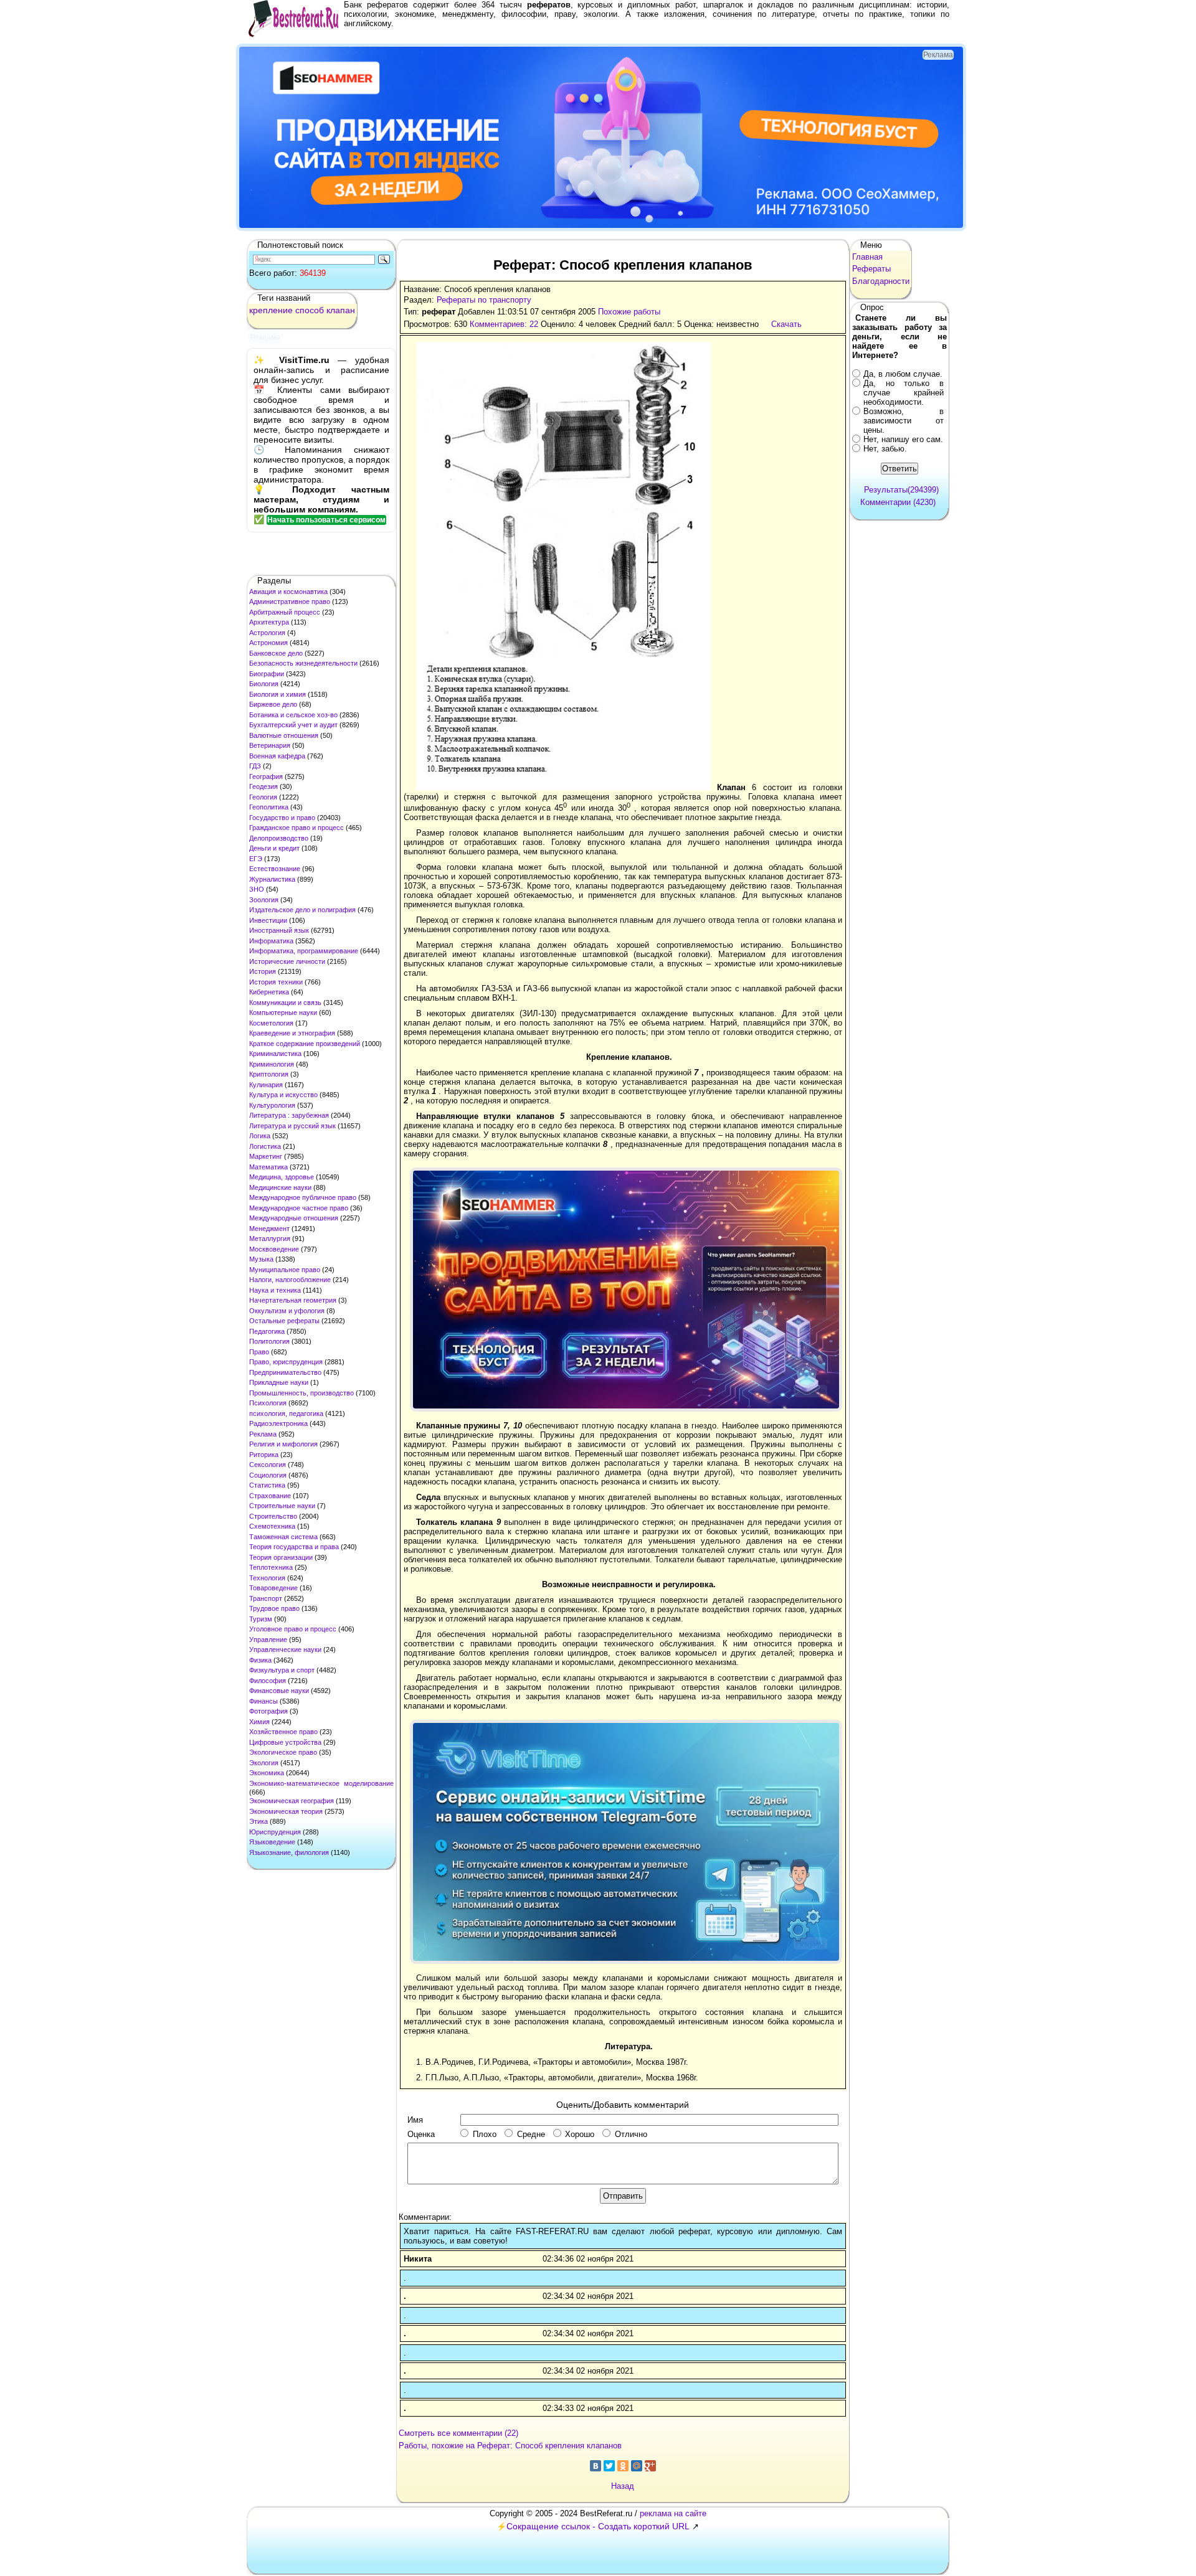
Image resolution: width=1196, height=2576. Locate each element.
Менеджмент (269, 1229)
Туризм (261, 1619)
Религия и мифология (283, 1444)
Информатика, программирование (304, 951)
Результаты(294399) (901, 490)
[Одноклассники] (623, 2466)
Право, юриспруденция (286, 1362)
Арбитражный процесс (285, 612)
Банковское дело (276, 653)
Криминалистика (275, 1054)
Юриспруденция (275, 1832)
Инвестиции (268, 920)
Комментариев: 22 (504, 324)
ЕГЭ (256, 859)
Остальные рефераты (284, 1321)
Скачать (786, 324)
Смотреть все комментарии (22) (458, 2433)
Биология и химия (278, 694)
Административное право (290, 602)
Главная (867, 257)
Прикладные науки (279, 1382)
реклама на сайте (673, 2513)
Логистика (265, 1146)
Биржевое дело (273, 704)
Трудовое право (274, 1608)
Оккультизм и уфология (287, 1311)
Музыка (261, 1259)
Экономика (267, 1773)
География (266, 776)
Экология (264, 1763)
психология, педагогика (286, 1413)
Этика (259, 1821)
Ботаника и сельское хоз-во (293, 715)
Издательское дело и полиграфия (302, 910)
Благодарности (881, 281)
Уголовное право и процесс (293, 1629)
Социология (268, 1475)
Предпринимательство (285, 1372)
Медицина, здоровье (282, 1177)
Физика (260, 1660)
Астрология (267, 633)
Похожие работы (629, 312)
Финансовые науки (279, 1691)
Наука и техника (275, 1290)
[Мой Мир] (637, 2466)
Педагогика (267, 1331)
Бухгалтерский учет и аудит (293, 725)
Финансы (263, 1701)
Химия (259, 1722)
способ (310, 310)
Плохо (485, 2134)
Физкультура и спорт (282, 1670)
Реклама (263, 1434)
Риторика (264, 1455)
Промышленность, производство (301, 1393)
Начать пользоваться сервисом (326, 520)
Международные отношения (294, 1218)
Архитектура (269, 622)
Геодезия (263, 786)
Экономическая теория (286, 1811)
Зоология (264, 900)
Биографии (267, 674)
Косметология (271, 1023)
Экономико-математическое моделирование (321, 1783)
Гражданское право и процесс (297, 828)
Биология (264, 684)
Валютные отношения (284, 735)
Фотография (268, 1711)
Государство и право (282, 818)
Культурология (272, 1105)
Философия (268, 1681)
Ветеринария (270, 745)
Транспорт (266, 1598)
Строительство (273, 1516)
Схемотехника (272, 1526)
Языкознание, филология (289, 1852)
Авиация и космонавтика (288, 592)
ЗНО (257, 889)
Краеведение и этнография (292, 1033)
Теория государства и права (294, 1547)
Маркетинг (266, 1156)
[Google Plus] (650, 2466)
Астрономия (268, 643)
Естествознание (275, 869)
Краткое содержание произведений (305, 1044)
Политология (269, 1341)
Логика (260, 1136)
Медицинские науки (280, 1187)
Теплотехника (271, 1567)
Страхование (270, 1496)
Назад (623, 2486)
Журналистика (272, 879)
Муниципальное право (285, 1270)
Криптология (269, 1074)
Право (259, 1352)
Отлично (631, 2134)
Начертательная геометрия (293, 1300)
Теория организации (281, 1557)
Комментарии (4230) (898, 502)
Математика (268, 1167)
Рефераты (871, 269)
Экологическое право (283, 1752)
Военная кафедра (277, 756)
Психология (268, 1403)
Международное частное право (299, 1208)
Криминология (272, 1064)
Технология (267, 1578)
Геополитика (269, 807)
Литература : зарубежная (289, 1115)
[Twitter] (609, 2466)
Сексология (268, 1465)
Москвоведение (274, 1249)
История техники (276, 982)
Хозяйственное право (283, 1732)
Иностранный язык (279, 930)
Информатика (271, 941)
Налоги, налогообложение (290, 1280)
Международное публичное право (303, 1197)
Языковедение (272, 1842)
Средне (531, 2134)
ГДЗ (255, 766)
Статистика (267, 1485)
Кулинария (266, 1085)
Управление (268, 1639)
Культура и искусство (283, 1095)
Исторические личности (287, 961)
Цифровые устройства (285, 1742)
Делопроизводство (279, 838)
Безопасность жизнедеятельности (303, 663)
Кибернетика (269, 992)
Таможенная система (283, 1537)
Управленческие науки (285, 1649)
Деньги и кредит (274, 848)
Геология (263, 797)
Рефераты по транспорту (484, 300)
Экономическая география (292, 1801)
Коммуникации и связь (285, 1003)
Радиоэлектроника (278, 1423)
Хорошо (580, 2134)
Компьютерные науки (283, 1012)
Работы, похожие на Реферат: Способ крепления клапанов (510, 2446)
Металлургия (270, 1238)
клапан (341, 310)
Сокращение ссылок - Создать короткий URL (598, 2526)
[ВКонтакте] (596, 2466)
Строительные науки (282, 1506)
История (263, 971)
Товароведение (273, 1588)
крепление (271, 310)
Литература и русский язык (292, 1126)
